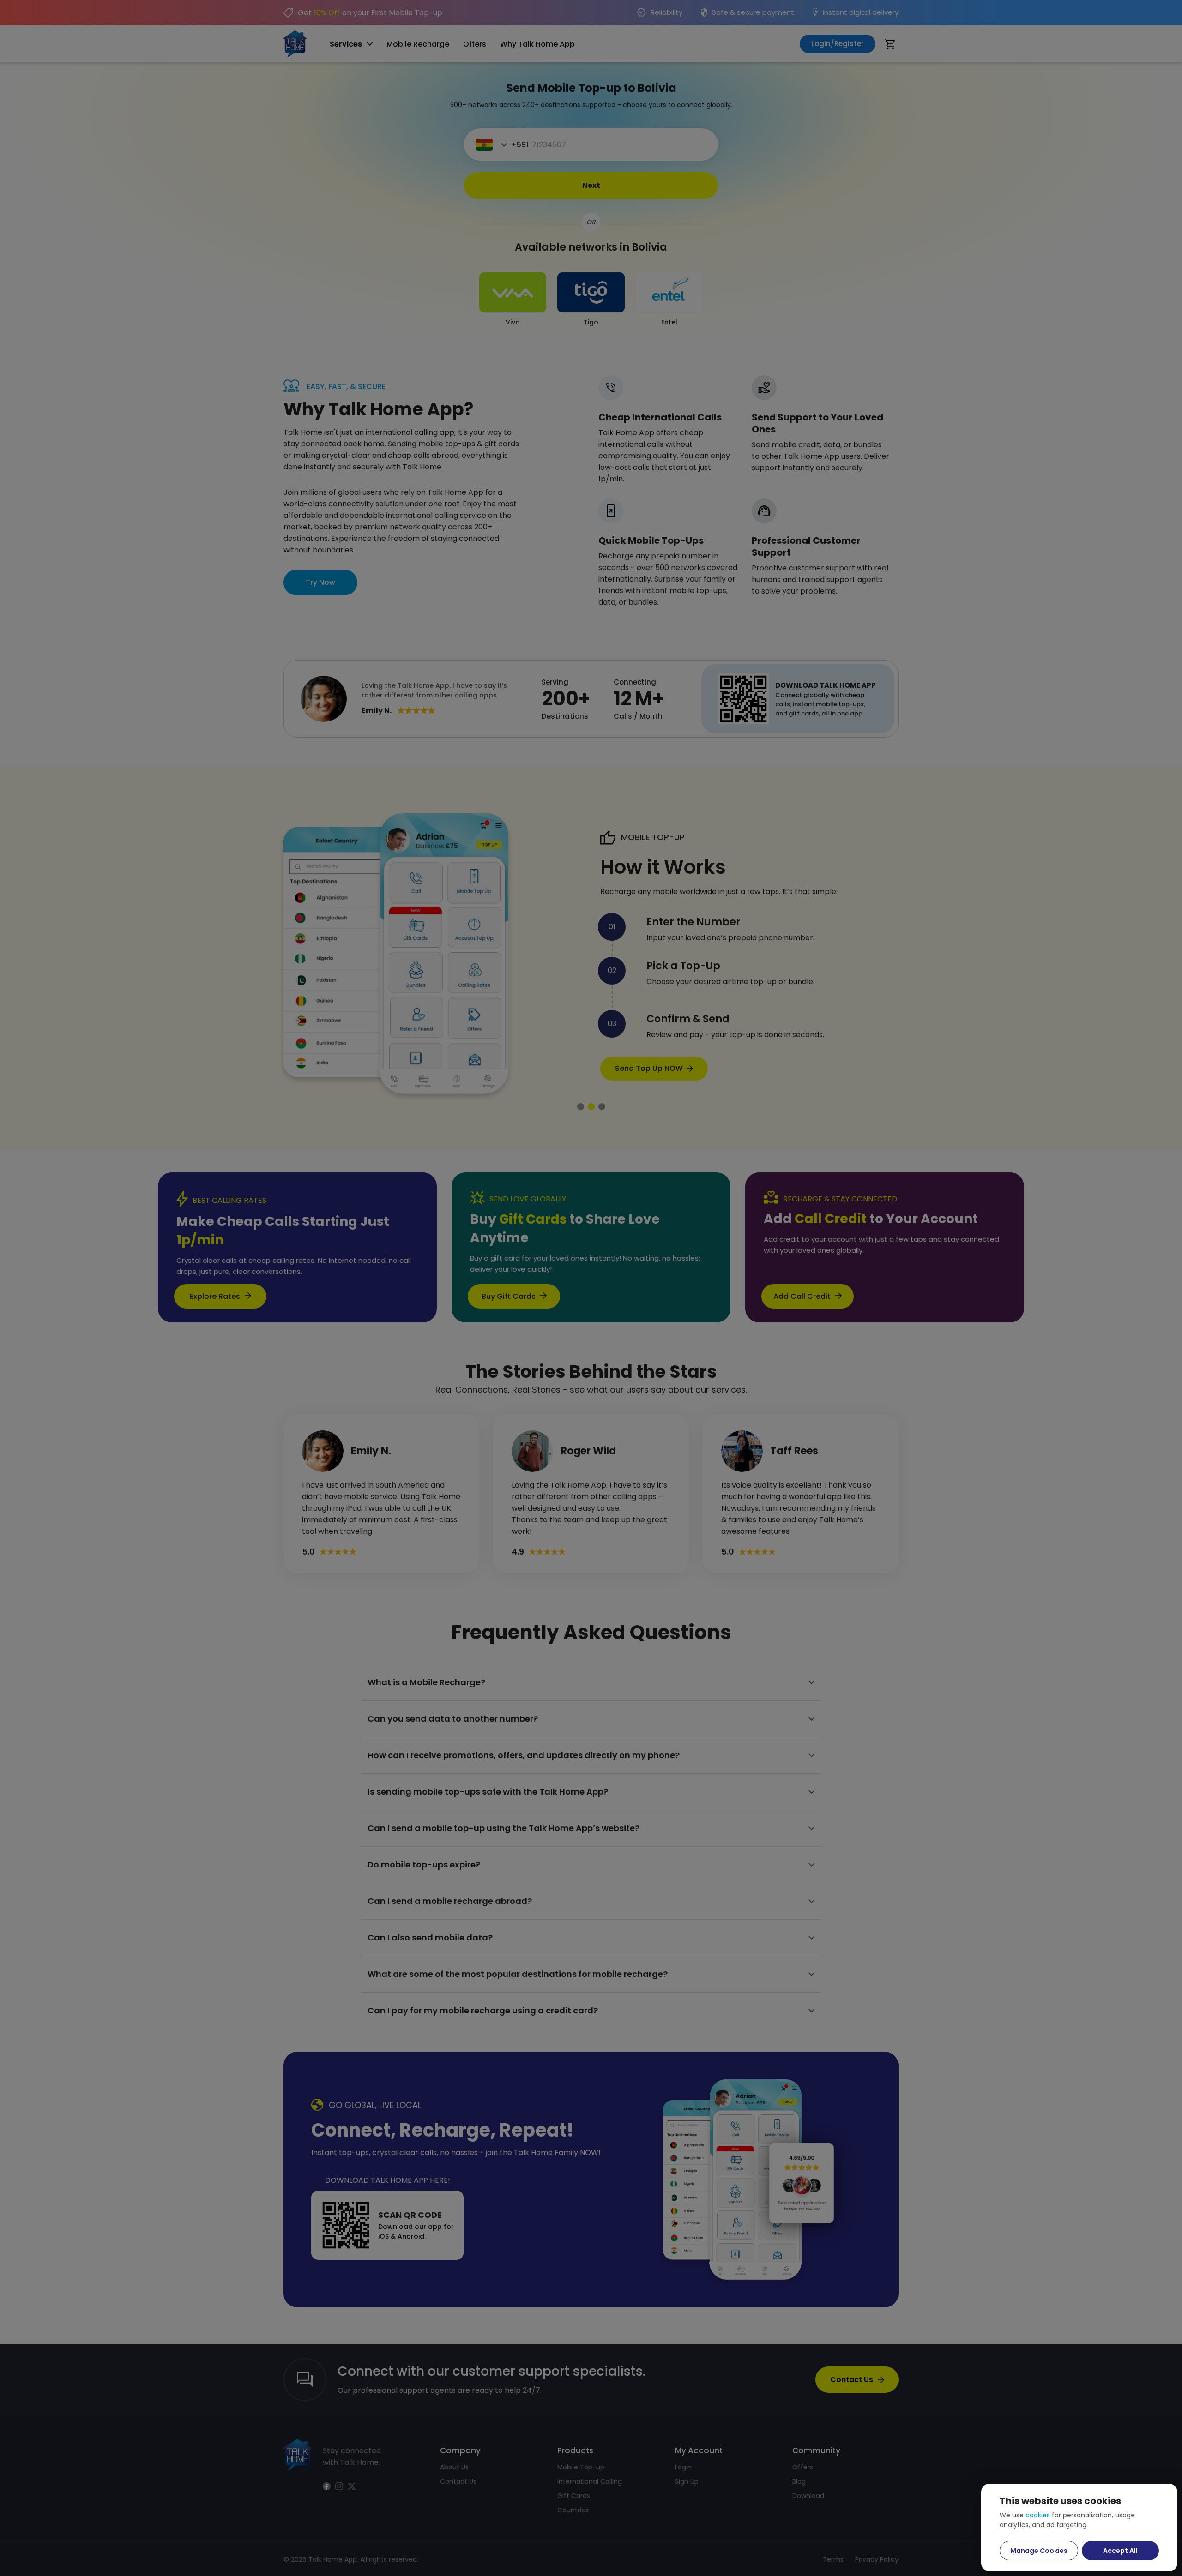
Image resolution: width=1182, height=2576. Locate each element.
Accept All (1120, 2551)
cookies (1038, 2515)
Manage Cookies (1039, 2551)
